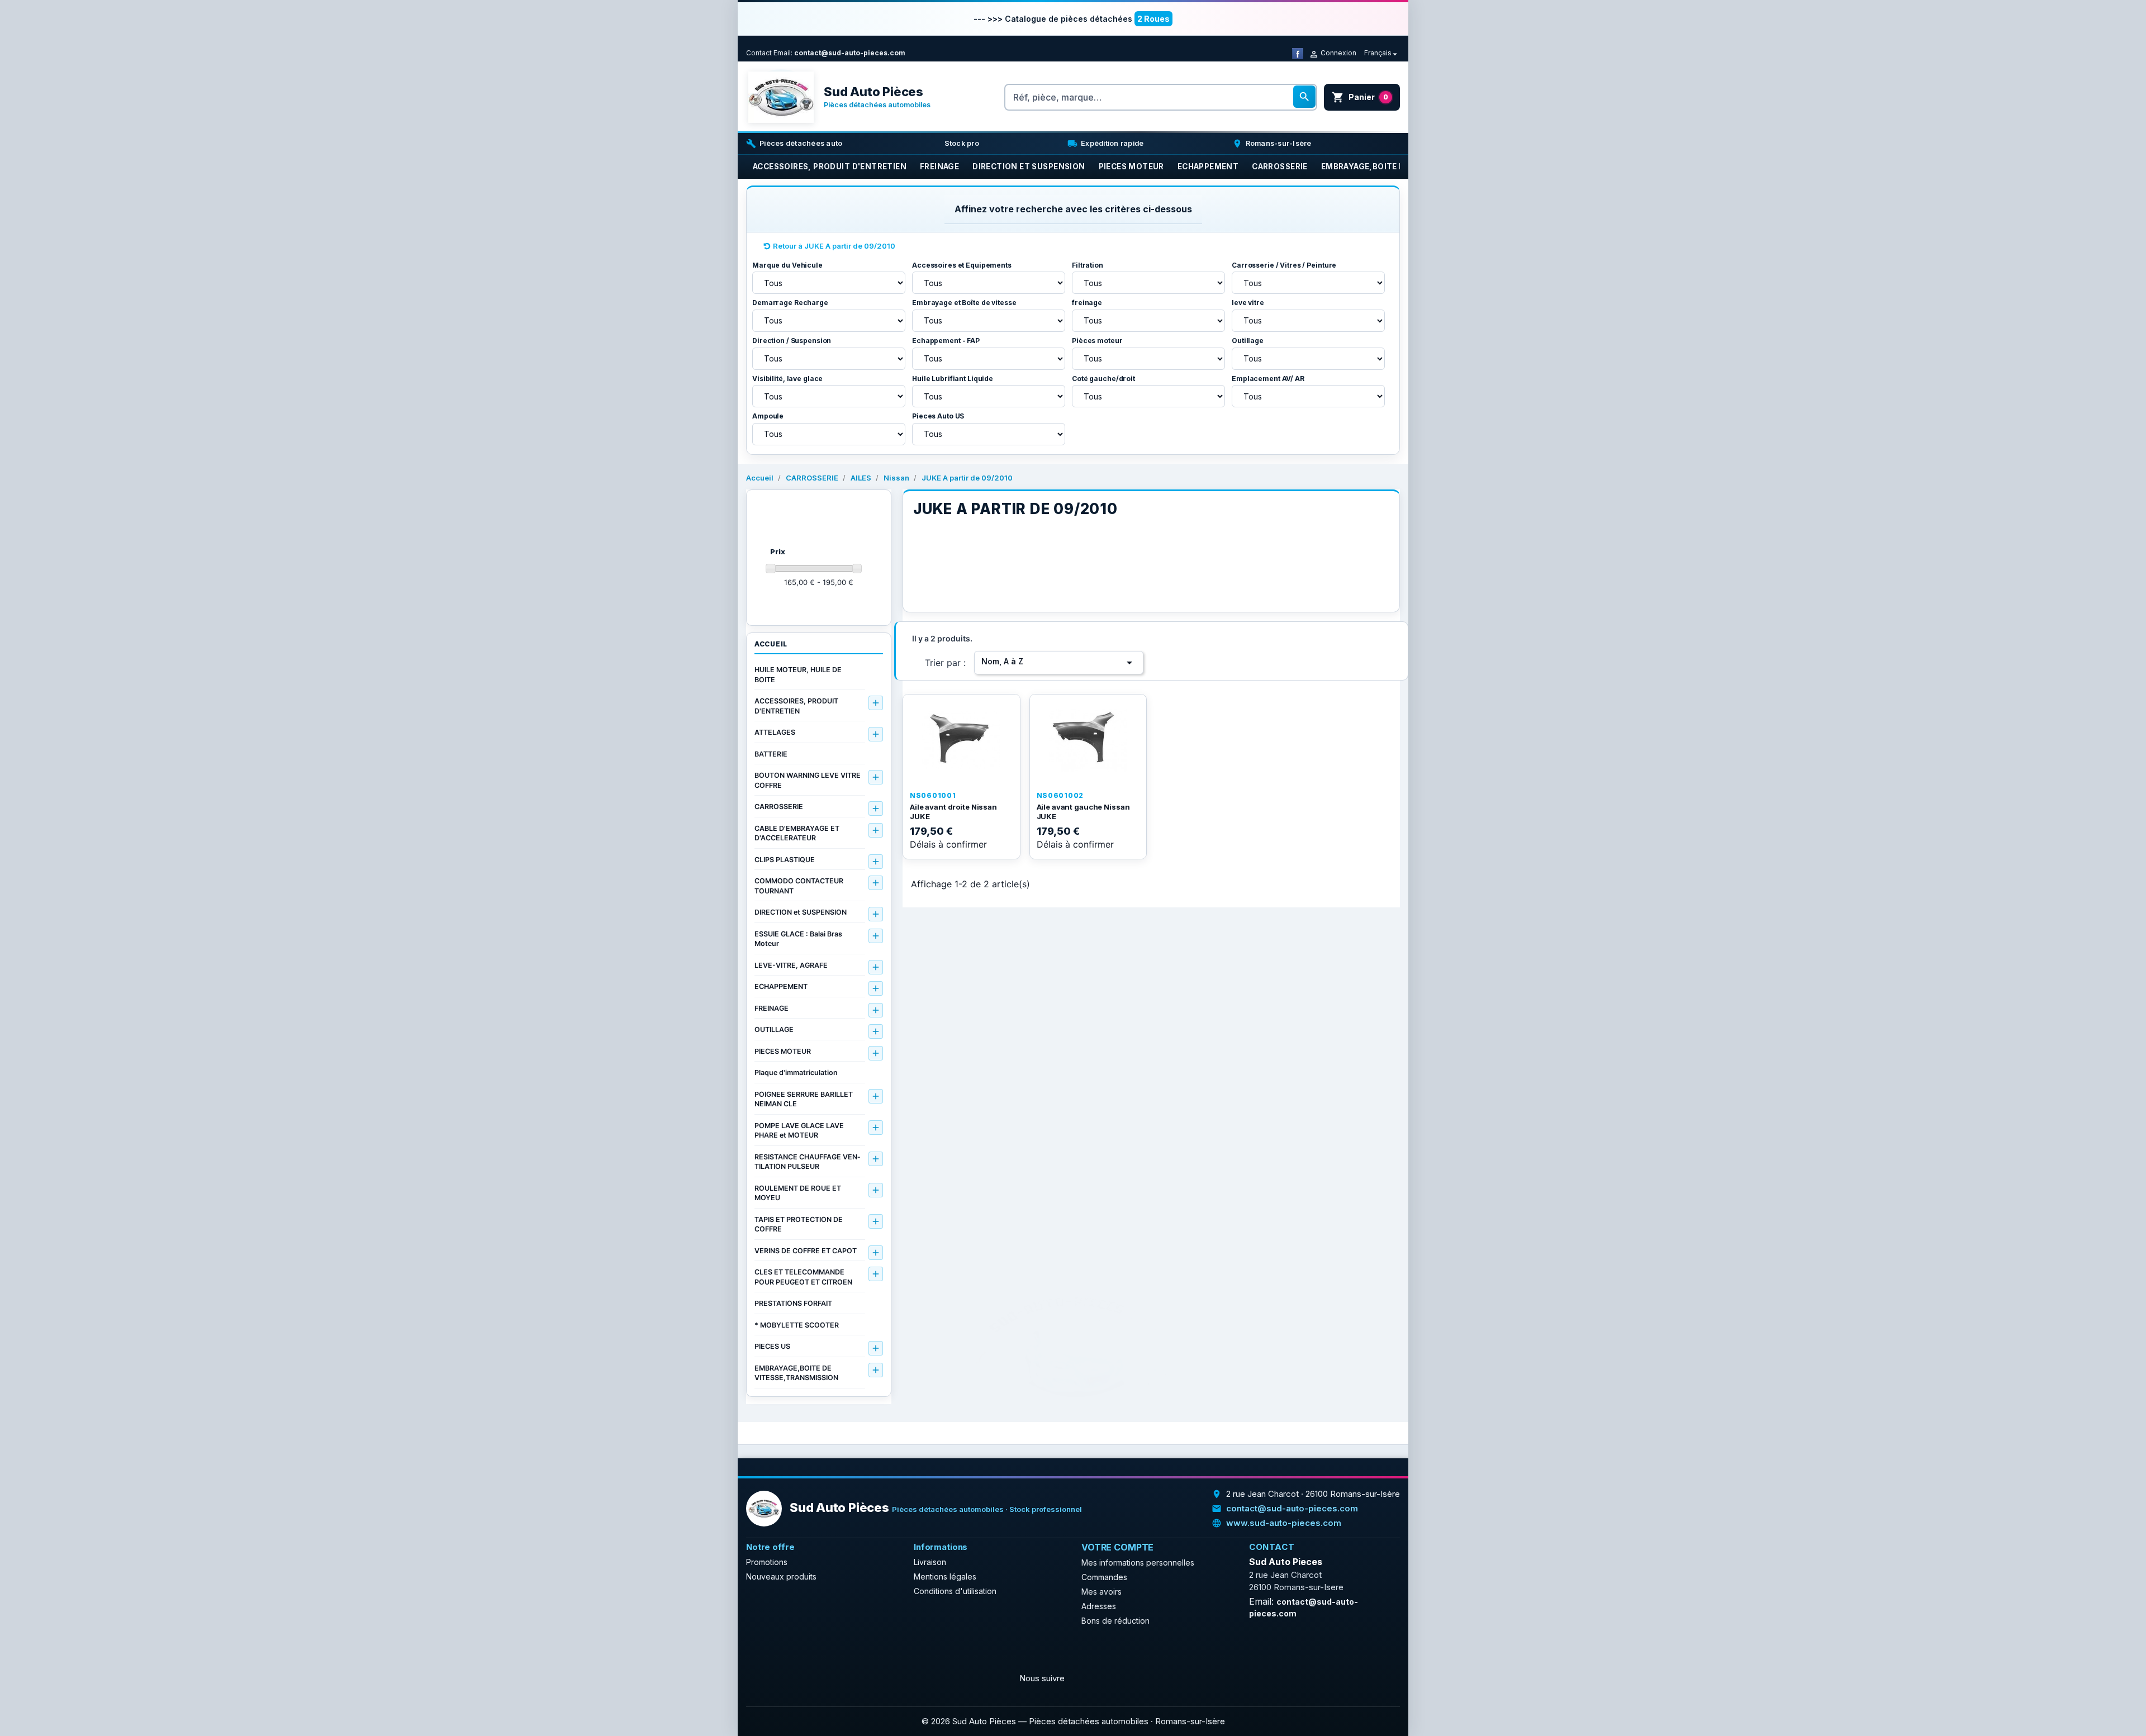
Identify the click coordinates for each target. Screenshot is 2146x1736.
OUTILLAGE (774, 1029)
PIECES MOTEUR (783, 1051)
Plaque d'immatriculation (796, 1072)
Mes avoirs (1102, 1592)
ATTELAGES (775, 732)
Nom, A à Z (1059, 663)
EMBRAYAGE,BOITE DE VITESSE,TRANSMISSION (796, 1373)
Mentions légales (945, 1576)
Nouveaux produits (781, 1576)
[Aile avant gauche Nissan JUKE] (1088, 740)
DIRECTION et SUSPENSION (801, 912)
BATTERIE (771, 754)
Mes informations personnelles (1138, 1563)
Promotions (767, 1562)
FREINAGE (771, 1008)
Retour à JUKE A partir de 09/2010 (834, 246)
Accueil (771, 644)
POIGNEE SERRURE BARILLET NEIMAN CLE (804, 1099)
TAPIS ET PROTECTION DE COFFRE (799, 1224)
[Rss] (783, 1652)
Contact (759, 53)
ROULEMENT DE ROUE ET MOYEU (798, 1193)
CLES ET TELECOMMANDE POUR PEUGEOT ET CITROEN (803, 1277)
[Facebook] (1298, 53)
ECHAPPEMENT (781, 986)
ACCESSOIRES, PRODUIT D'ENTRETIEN (796, 706)
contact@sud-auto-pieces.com (850, 53)
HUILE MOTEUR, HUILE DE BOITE (798, 675)
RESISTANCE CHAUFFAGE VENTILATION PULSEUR (807, 1162)
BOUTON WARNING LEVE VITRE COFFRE (808, 780)
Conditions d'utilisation (955, 1591)
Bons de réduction (1115, 1621)
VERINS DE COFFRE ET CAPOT (806, 1251)
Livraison (930, 1562)
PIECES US (772, 1346)
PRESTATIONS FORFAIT (793, 1303)
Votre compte (1117, 1547)
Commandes (1104, 1577)
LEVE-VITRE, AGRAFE (791, 965)
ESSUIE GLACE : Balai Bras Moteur (798, 939)
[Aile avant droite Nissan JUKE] (962, 740)
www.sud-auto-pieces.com (1284, 1523)
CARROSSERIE (779, 807)
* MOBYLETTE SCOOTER (797, 1325)
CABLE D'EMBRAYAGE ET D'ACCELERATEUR (797, 833)
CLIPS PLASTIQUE (785, 860)
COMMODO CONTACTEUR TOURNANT (799, 886)
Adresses (1099, 1606)
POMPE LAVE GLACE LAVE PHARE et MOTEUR (799, 1131)
